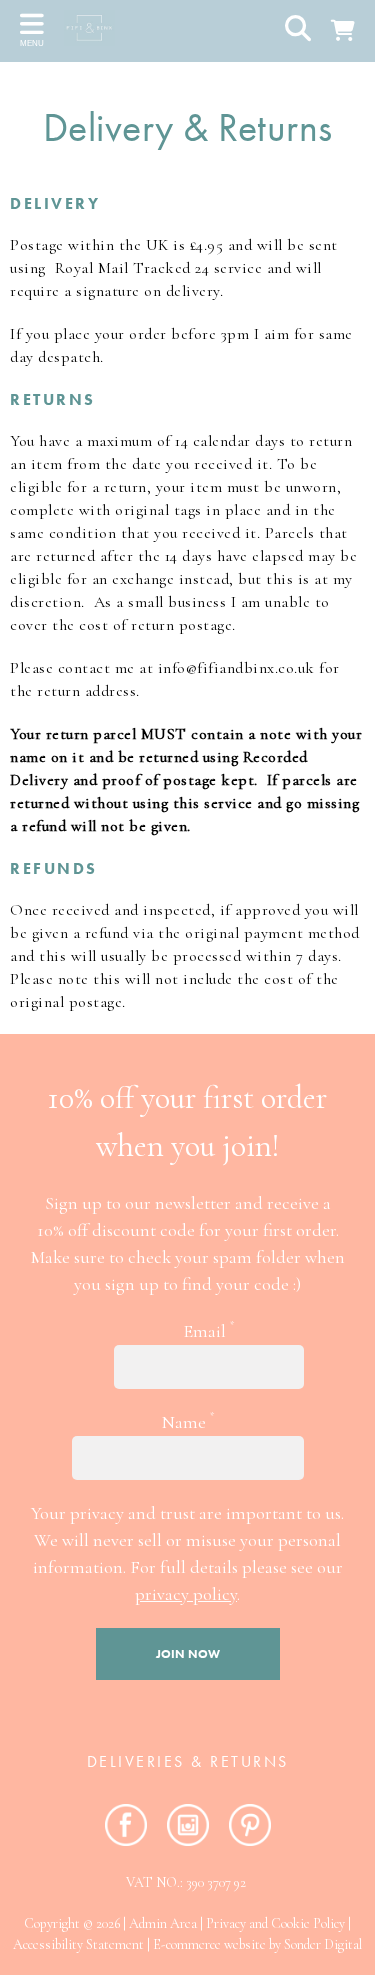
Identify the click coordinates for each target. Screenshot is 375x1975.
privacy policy (186, 1594)
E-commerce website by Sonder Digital (257, 1944)
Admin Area (163, 1923)
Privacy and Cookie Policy (275, 1923)
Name (188, 1421)
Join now (188, 1654)
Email (208, 1330)
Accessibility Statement (78, 1944)
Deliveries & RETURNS (188, 1761)
